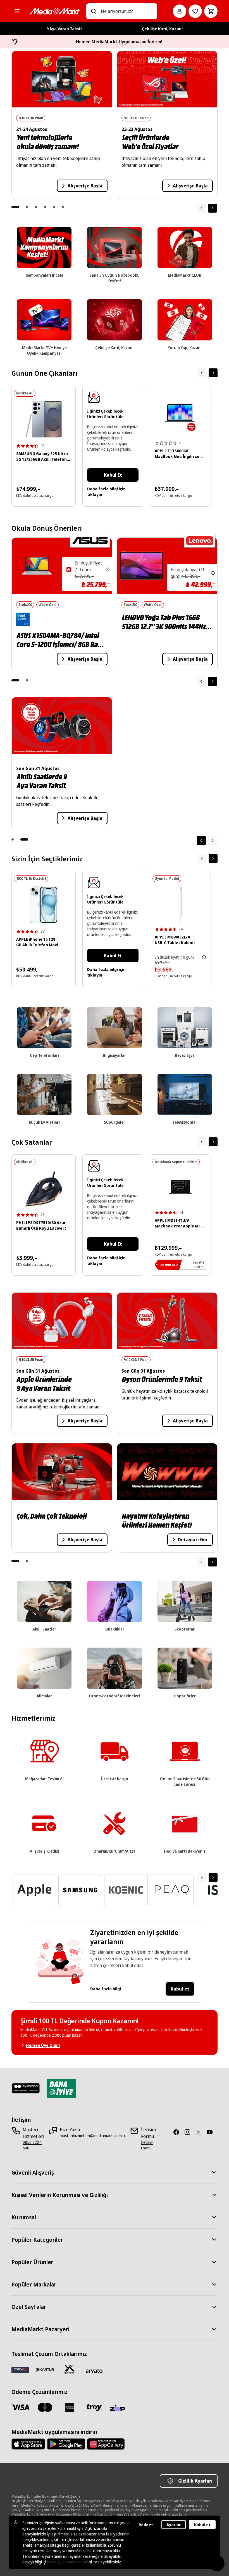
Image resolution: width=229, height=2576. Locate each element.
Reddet (146, 2525)
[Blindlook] (26, 2088)
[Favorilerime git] (195, 11)
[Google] (66, 2444)
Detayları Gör (185, 1540)
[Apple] (28, 2444)
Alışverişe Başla (85, 186)
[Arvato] (94, 2371)
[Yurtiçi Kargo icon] (70, 2370)
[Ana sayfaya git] (54, 11)
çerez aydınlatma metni (67, 2562)
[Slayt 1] (15, 207)
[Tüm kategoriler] (17, 11)
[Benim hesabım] (180, 11)
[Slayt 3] (36, 207)
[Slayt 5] (54, 207)
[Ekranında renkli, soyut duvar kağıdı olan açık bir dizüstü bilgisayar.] (180, 418)
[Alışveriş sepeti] (211, 11)
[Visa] (20, 2407)
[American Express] (70, 2407)
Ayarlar (174, 2525)
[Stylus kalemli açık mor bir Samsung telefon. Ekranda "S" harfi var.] (44, 419)
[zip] (119, 2408)
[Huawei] (106, 2444)
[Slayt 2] (27, 207)
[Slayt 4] (45, 207)
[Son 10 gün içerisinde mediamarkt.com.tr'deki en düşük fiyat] (108, 570)
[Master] (45, 2407)
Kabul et (180, 1989)
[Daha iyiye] (61, 2088)
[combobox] (127, 11)
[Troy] (94, 2407)
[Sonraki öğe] (213, 208)
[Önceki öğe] (201, 681)
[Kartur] (45, 2370)
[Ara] (94, 11)
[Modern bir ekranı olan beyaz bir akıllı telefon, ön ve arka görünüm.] (44, 905)
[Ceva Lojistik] (20, 2370)
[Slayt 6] (63, 207)
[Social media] (178, 2132)
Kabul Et (113, 475)
